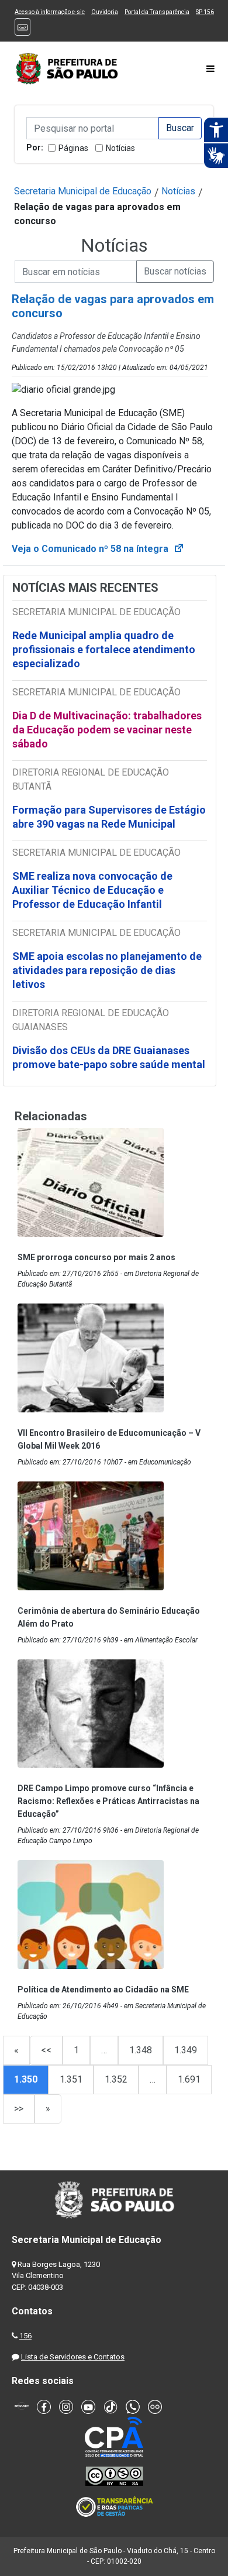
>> (19, 2109)
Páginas (73, 148)
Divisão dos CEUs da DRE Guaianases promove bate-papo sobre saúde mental (109, 1057)
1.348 (141, 2050)
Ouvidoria (105, 12)
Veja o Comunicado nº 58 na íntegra (98, 549)
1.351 (71, 2079)
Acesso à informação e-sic (50, 12)
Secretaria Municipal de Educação (83, 191)
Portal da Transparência (157, 12)
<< (46, 2050)
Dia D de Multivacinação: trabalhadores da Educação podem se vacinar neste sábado (107, 730)
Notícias (120, 148)
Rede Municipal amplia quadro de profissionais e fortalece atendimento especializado (104, 649)
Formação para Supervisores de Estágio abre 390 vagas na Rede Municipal (109, 817)
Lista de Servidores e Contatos (73, 2357)
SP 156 (205, 12)
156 (25, 2336)
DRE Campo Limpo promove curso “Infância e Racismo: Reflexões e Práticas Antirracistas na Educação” (108, 1801)
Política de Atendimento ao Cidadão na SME (103, 1990)
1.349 (186, 2050)
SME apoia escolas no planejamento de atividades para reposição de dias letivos (107, 970)
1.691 (189, 2079)
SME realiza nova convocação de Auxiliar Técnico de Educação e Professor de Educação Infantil (92, 890)
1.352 (116, 2079)
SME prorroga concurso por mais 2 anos (96, 1257)
